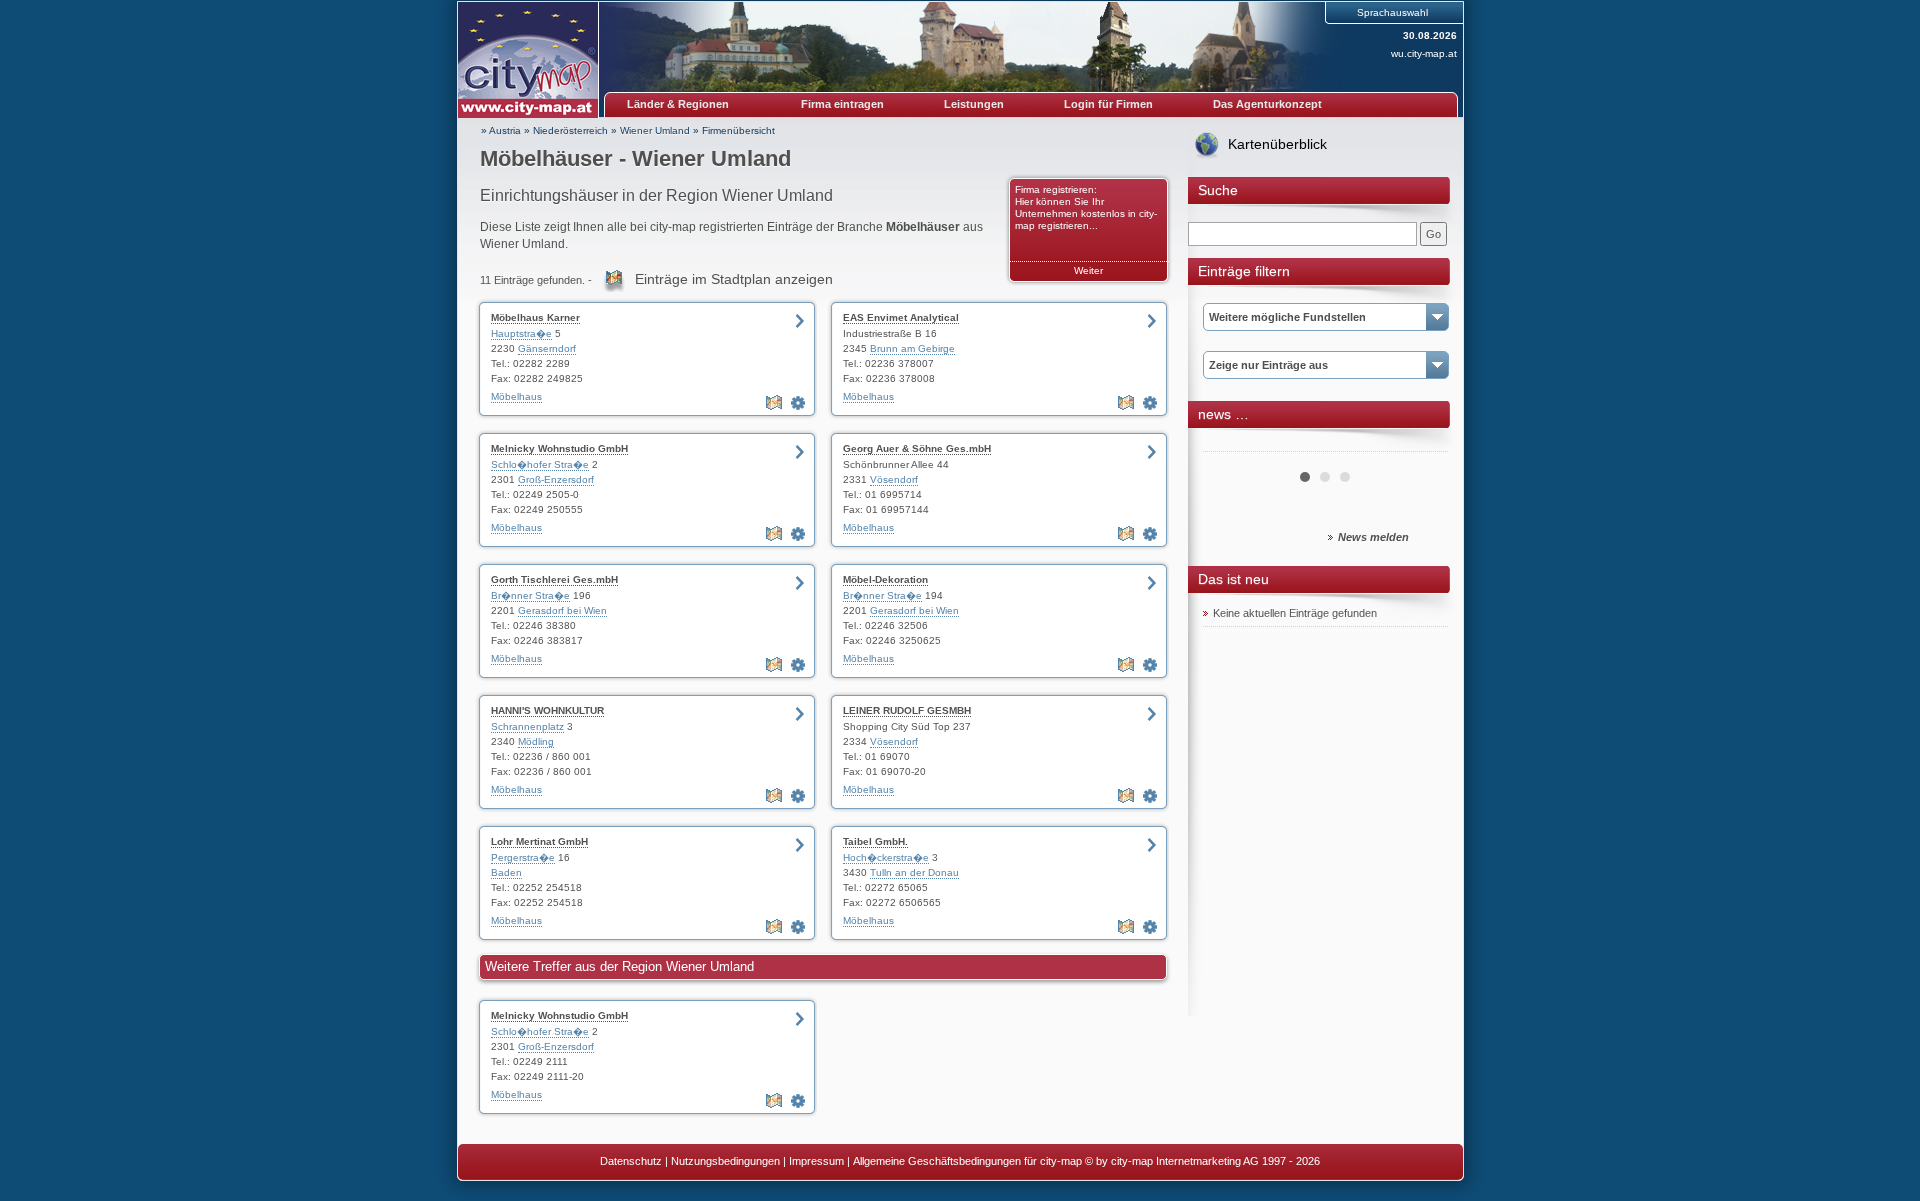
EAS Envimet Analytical (901, 317)
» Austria (501, 130)
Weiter (1088, 270)
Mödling (536, 741)
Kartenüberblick (1277, 144)
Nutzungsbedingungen (725, 1161)
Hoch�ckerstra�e (886, 857)
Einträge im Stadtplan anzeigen (734, 279)
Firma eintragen (842, 104)
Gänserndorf (547, 348)
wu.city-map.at (1424, 53)
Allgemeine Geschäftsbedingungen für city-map (967, 1161)
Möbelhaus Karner (535, 317)
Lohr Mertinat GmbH (539, 841)
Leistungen (974, 104)
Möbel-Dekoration (885, 579)
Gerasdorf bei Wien (562, 610)
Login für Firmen (1108, 104)
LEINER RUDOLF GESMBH (907, 710)
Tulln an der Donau (914, 872)
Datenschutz (631, 1161)
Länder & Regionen (678, 104)
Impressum (816, 1161)
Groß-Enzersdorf (556, 479)
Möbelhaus (516, 396)
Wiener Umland (655, 130)
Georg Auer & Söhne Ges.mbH (917, 448)
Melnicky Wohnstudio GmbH (559, 448)
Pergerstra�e (523, 857)
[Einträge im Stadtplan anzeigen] (776, 403)
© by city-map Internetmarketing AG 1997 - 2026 (1202, 1161)
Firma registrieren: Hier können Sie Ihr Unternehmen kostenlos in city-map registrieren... (1086, 207)
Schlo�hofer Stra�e (540, 464)
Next (1422, 444)
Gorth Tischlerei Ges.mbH (554, 579)
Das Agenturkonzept (1267, 104)
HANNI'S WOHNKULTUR (547, 710)
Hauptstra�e (521, 333)
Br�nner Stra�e (530, 595)
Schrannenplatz (527, 726)
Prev (1229, 444)
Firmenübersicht (738, 130)
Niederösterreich (570, 130)
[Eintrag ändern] (800, 403)
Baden (506, 872)
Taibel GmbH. (875, 841)
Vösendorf (894, 479)
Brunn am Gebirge (912, 348)
